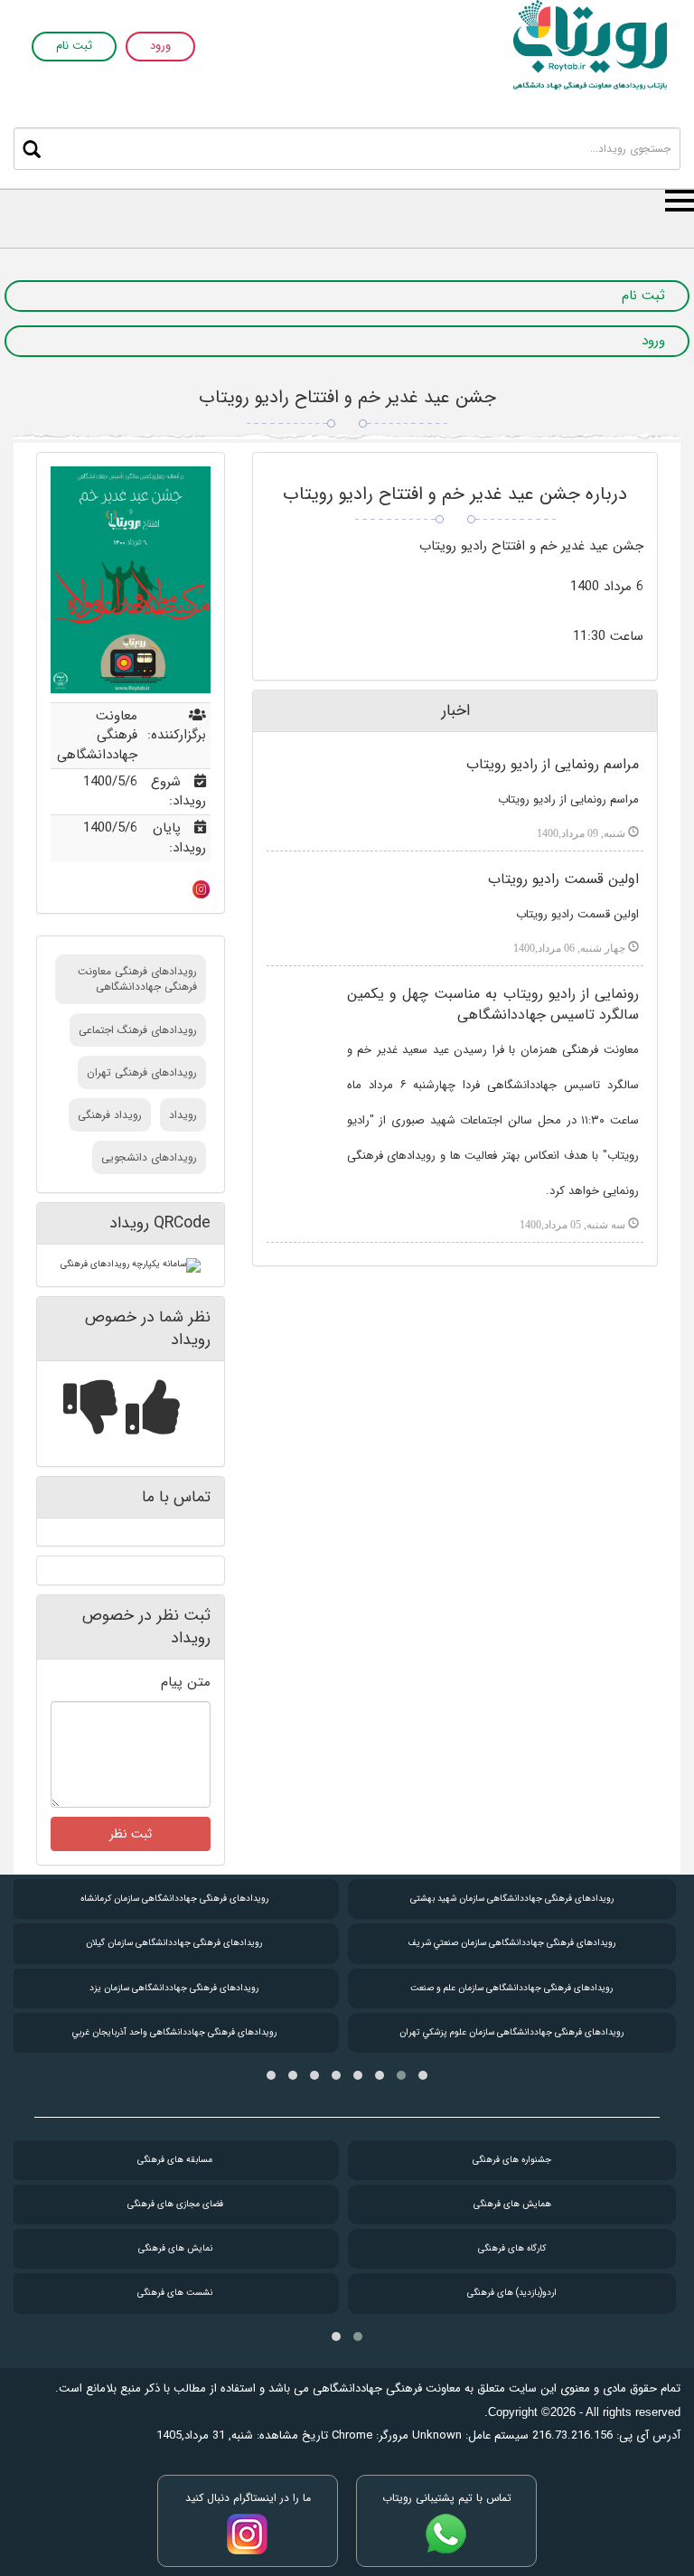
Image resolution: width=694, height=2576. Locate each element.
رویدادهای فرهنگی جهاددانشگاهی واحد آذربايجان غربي (174, 2032)
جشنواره (512, 2160)
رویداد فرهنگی (110, 1115)
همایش (512, 2204)
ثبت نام (74, 47)
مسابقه (175, 2160)
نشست (175, 2293)
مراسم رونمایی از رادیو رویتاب (553, 764)
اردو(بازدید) (512, 2293)
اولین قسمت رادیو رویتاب (563, 879)
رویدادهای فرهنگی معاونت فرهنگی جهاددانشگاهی (137, 979)
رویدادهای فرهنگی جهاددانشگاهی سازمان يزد (174, 1988)
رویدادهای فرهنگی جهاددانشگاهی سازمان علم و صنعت (511, 1988)
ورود (160, 47)
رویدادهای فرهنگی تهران (142, 1072)
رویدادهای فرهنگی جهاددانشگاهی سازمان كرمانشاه (174, 1899)
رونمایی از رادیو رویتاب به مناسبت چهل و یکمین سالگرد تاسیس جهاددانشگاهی (493, 1004)
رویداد (183, 1115)
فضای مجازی (175, 2204)
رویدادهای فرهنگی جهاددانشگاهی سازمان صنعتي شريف (512, 1943)
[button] (423, 2075)
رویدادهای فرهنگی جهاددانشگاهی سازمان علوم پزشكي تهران (511, 2032)
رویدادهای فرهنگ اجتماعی (138, 1030)
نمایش (175, 2248)
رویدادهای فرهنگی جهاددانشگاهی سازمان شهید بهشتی (512, 1899)
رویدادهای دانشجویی (149, 1157)
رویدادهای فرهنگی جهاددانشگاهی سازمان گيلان (174, 1943)
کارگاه (512, 2248)
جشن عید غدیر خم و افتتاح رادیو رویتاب (347, 397)
